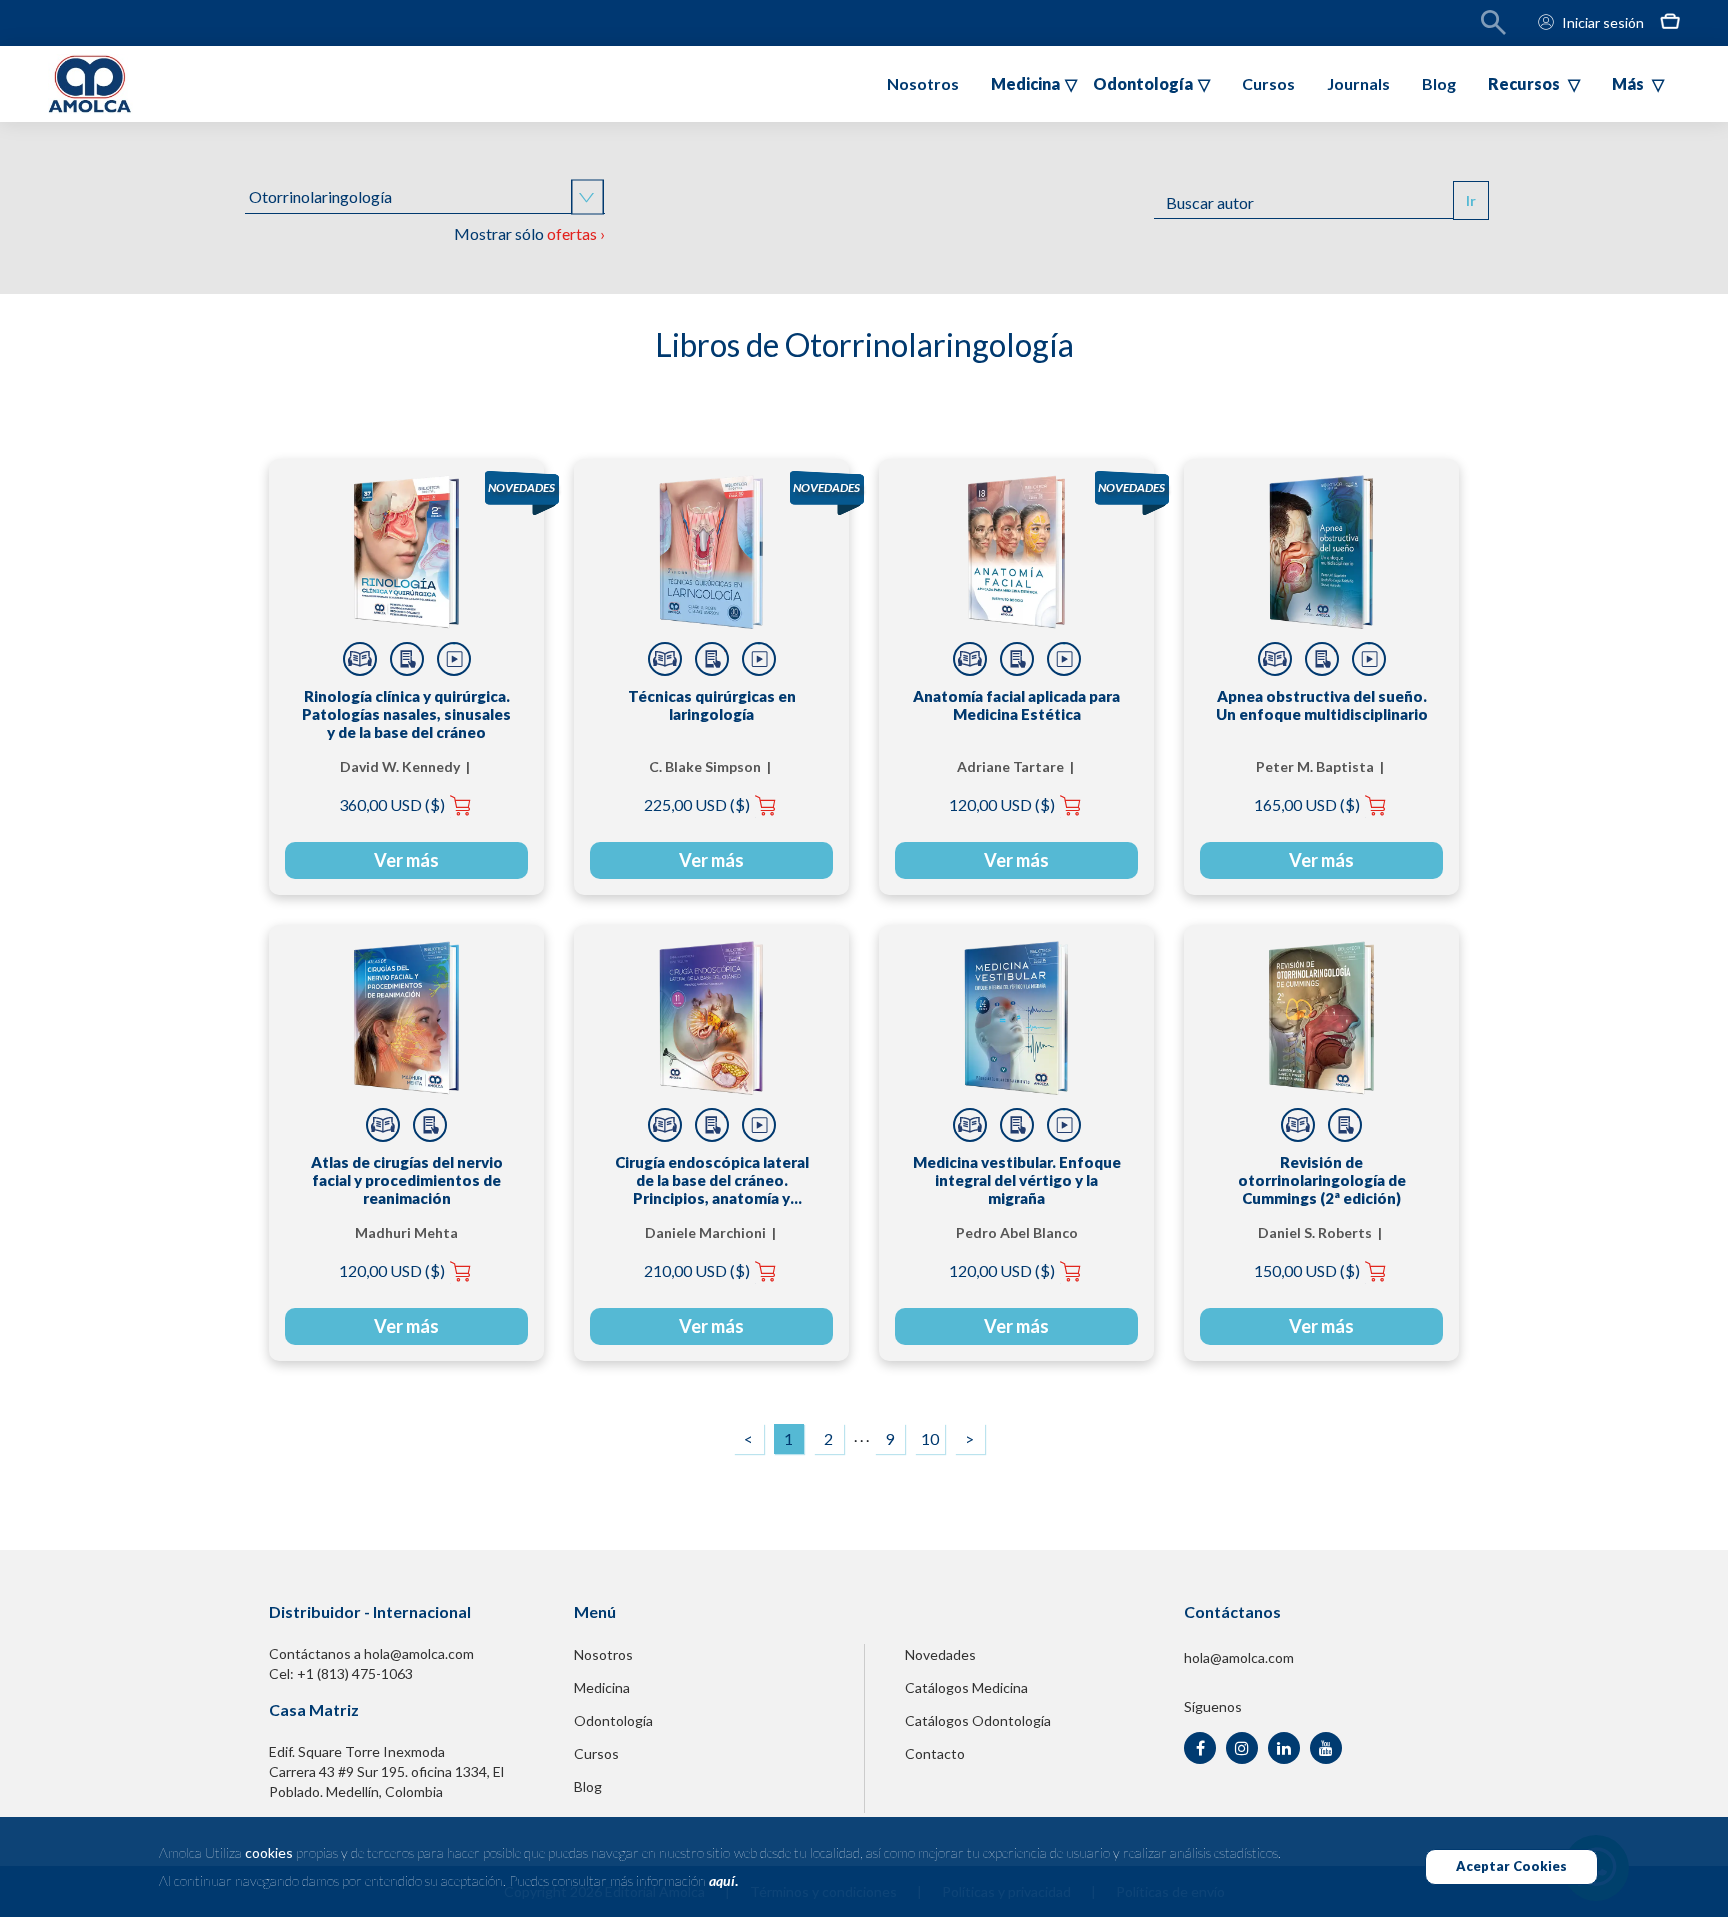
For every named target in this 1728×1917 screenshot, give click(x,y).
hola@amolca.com (1239, 1657)
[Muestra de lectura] (360, 659)
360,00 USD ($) (392, 804)
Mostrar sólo (529, 233)
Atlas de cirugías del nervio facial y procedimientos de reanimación (407, 1180)
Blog (1439, 83)
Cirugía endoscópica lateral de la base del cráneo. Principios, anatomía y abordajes (712, 1180)
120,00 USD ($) (1002, 804)
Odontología (613, 1720)
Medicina (602, 1687)
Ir (1471, 200)
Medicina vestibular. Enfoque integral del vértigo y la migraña (1017, 1180)
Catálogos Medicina (966, 1687)
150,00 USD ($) (1307, 1270)
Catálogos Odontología (978, 1720)
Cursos (1268, 83)
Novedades (940, 1654)
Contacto (935, 1753)
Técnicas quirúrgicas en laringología (712, 705)
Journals (1358, 83)
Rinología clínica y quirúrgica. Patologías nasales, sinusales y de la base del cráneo (406, 714)
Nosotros (923, 83)
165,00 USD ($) (1307, 804)
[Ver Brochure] (407, 659)
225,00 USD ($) (697, 804)
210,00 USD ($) (697, 1270)
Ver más (406, 860)
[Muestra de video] (454, 659)
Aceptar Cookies (1511, 1866)
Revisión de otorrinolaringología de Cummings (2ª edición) (1322, 1180)
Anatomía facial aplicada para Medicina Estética (1016, 705)
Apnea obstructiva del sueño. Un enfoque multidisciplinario (1322, 705)
